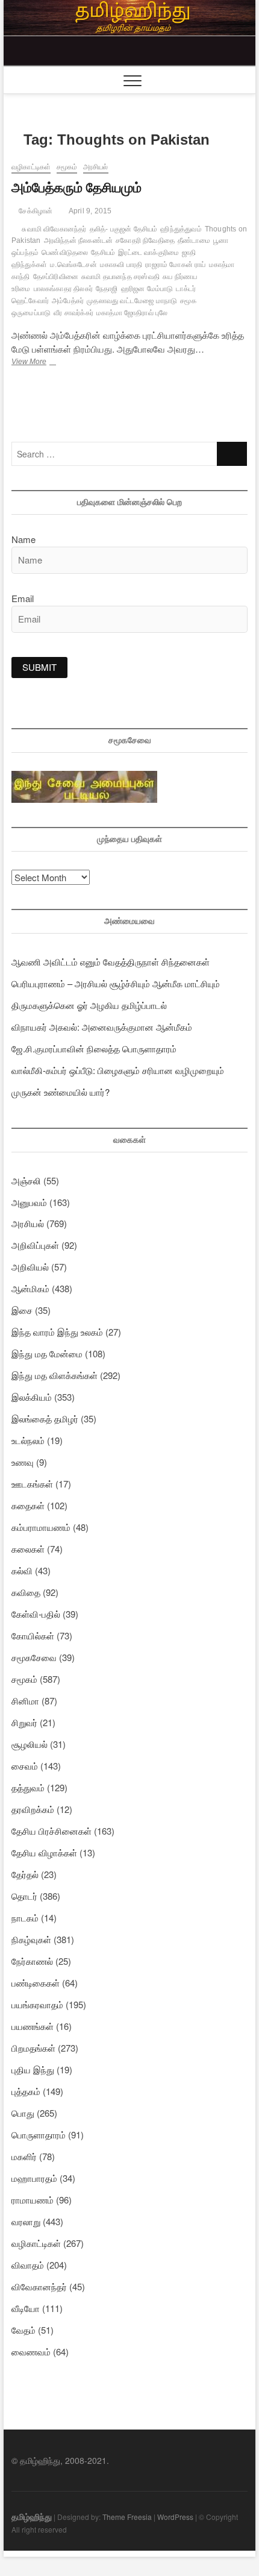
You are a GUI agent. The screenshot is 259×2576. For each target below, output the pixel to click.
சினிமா (25, 1701)
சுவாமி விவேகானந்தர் (54, 229)
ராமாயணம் (33, 2200)
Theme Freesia (127, 2517)
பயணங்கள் (33, 2026)
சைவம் (25, 1766)
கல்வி (22, 1570)
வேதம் (23, 2330)
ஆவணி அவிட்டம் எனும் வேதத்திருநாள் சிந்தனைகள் (111, 962)
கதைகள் (28, 1505)
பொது (23, 2113)
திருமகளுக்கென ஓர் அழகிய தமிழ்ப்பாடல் (89, 1005)
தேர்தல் (25, 1874)
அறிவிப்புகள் (35, 1245)
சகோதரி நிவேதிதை (145, 240)
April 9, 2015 (89, 211)
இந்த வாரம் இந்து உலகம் (57, 1332)
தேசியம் (103, 253)
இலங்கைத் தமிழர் (45, 1418)
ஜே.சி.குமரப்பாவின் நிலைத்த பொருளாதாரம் (94, 1048)
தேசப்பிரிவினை (56, 277)
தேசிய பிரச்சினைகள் (51, 1831)
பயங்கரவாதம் (37, 2004)
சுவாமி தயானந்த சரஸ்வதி (120, 277)
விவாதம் (28, 2265)
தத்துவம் (28, 1787)
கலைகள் (28, 1549)
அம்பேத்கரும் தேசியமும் (76, 188)
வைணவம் (31, 2351)
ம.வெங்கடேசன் (73, 265)
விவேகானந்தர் (39, 2286)
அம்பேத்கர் (68, 301)
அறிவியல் (30, 1267)
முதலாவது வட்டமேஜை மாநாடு (132, 301)
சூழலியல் (30, 1744)
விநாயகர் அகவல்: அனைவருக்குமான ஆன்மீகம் (102, 1027)
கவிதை (26, 1592)
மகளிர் (24, 2156)
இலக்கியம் (32, 1397)
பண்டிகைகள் (36, 1983)
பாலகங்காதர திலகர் (63, 289)
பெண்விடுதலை (65, 253)
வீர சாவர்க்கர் (73, 313)
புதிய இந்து (33, 2069)
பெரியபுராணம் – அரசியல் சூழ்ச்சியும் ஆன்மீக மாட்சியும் (116, 983)
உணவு (23, 1462)
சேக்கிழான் (35, 211)
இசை (22, 1310)
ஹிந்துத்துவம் (181, 229)
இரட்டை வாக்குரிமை (148, 253)
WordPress (175, 2517)
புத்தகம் (26, 2091)
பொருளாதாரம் (39, 2135)
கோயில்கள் (33, 1635)
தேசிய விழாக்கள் (44, 1852)
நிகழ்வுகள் (31, 1939)
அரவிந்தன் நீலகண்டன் (79, 240)
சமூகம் (67, 167)
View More (48, 363)
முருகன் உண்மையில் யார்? (61, 1092)
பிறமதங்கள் (33, 2048)
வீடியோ (26, 2308)
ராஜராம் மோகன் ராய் (175, 265)
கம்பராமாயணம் (41, 1527)
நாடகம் (25, 1918)
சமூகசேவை (34, 1657)
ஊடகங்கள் (32, 1484)
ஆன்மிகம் (30, 1288)
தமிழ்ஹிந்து (32, 2516)
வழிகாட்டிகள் (31, 167)
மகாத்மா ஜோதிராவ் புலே (132, 313)
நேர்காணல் (32, 1961)
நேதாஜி (107, 289)
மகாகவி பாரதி (121, 265)
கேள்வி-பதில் (36, 1614)
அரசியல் (96, 167)
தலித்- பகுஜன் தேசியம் (124, 229)
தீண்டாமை (194, 240)
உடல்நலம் (28, 1440)
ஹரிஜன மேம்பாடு (147, 289)
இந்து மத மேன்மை (47, 1353)
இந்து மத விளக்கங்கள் (55, 1375)
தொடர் (24, 1896)
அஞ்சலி (26, 1180)
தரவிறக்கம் (33, 1809)
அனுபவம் (29, 1202)
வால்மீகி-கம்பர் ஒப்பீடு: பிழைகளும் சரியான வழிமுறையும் (118, 1070)
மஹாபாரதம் (34, 2178)
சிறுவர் (24, 1722)
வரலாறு (26, 2221)
